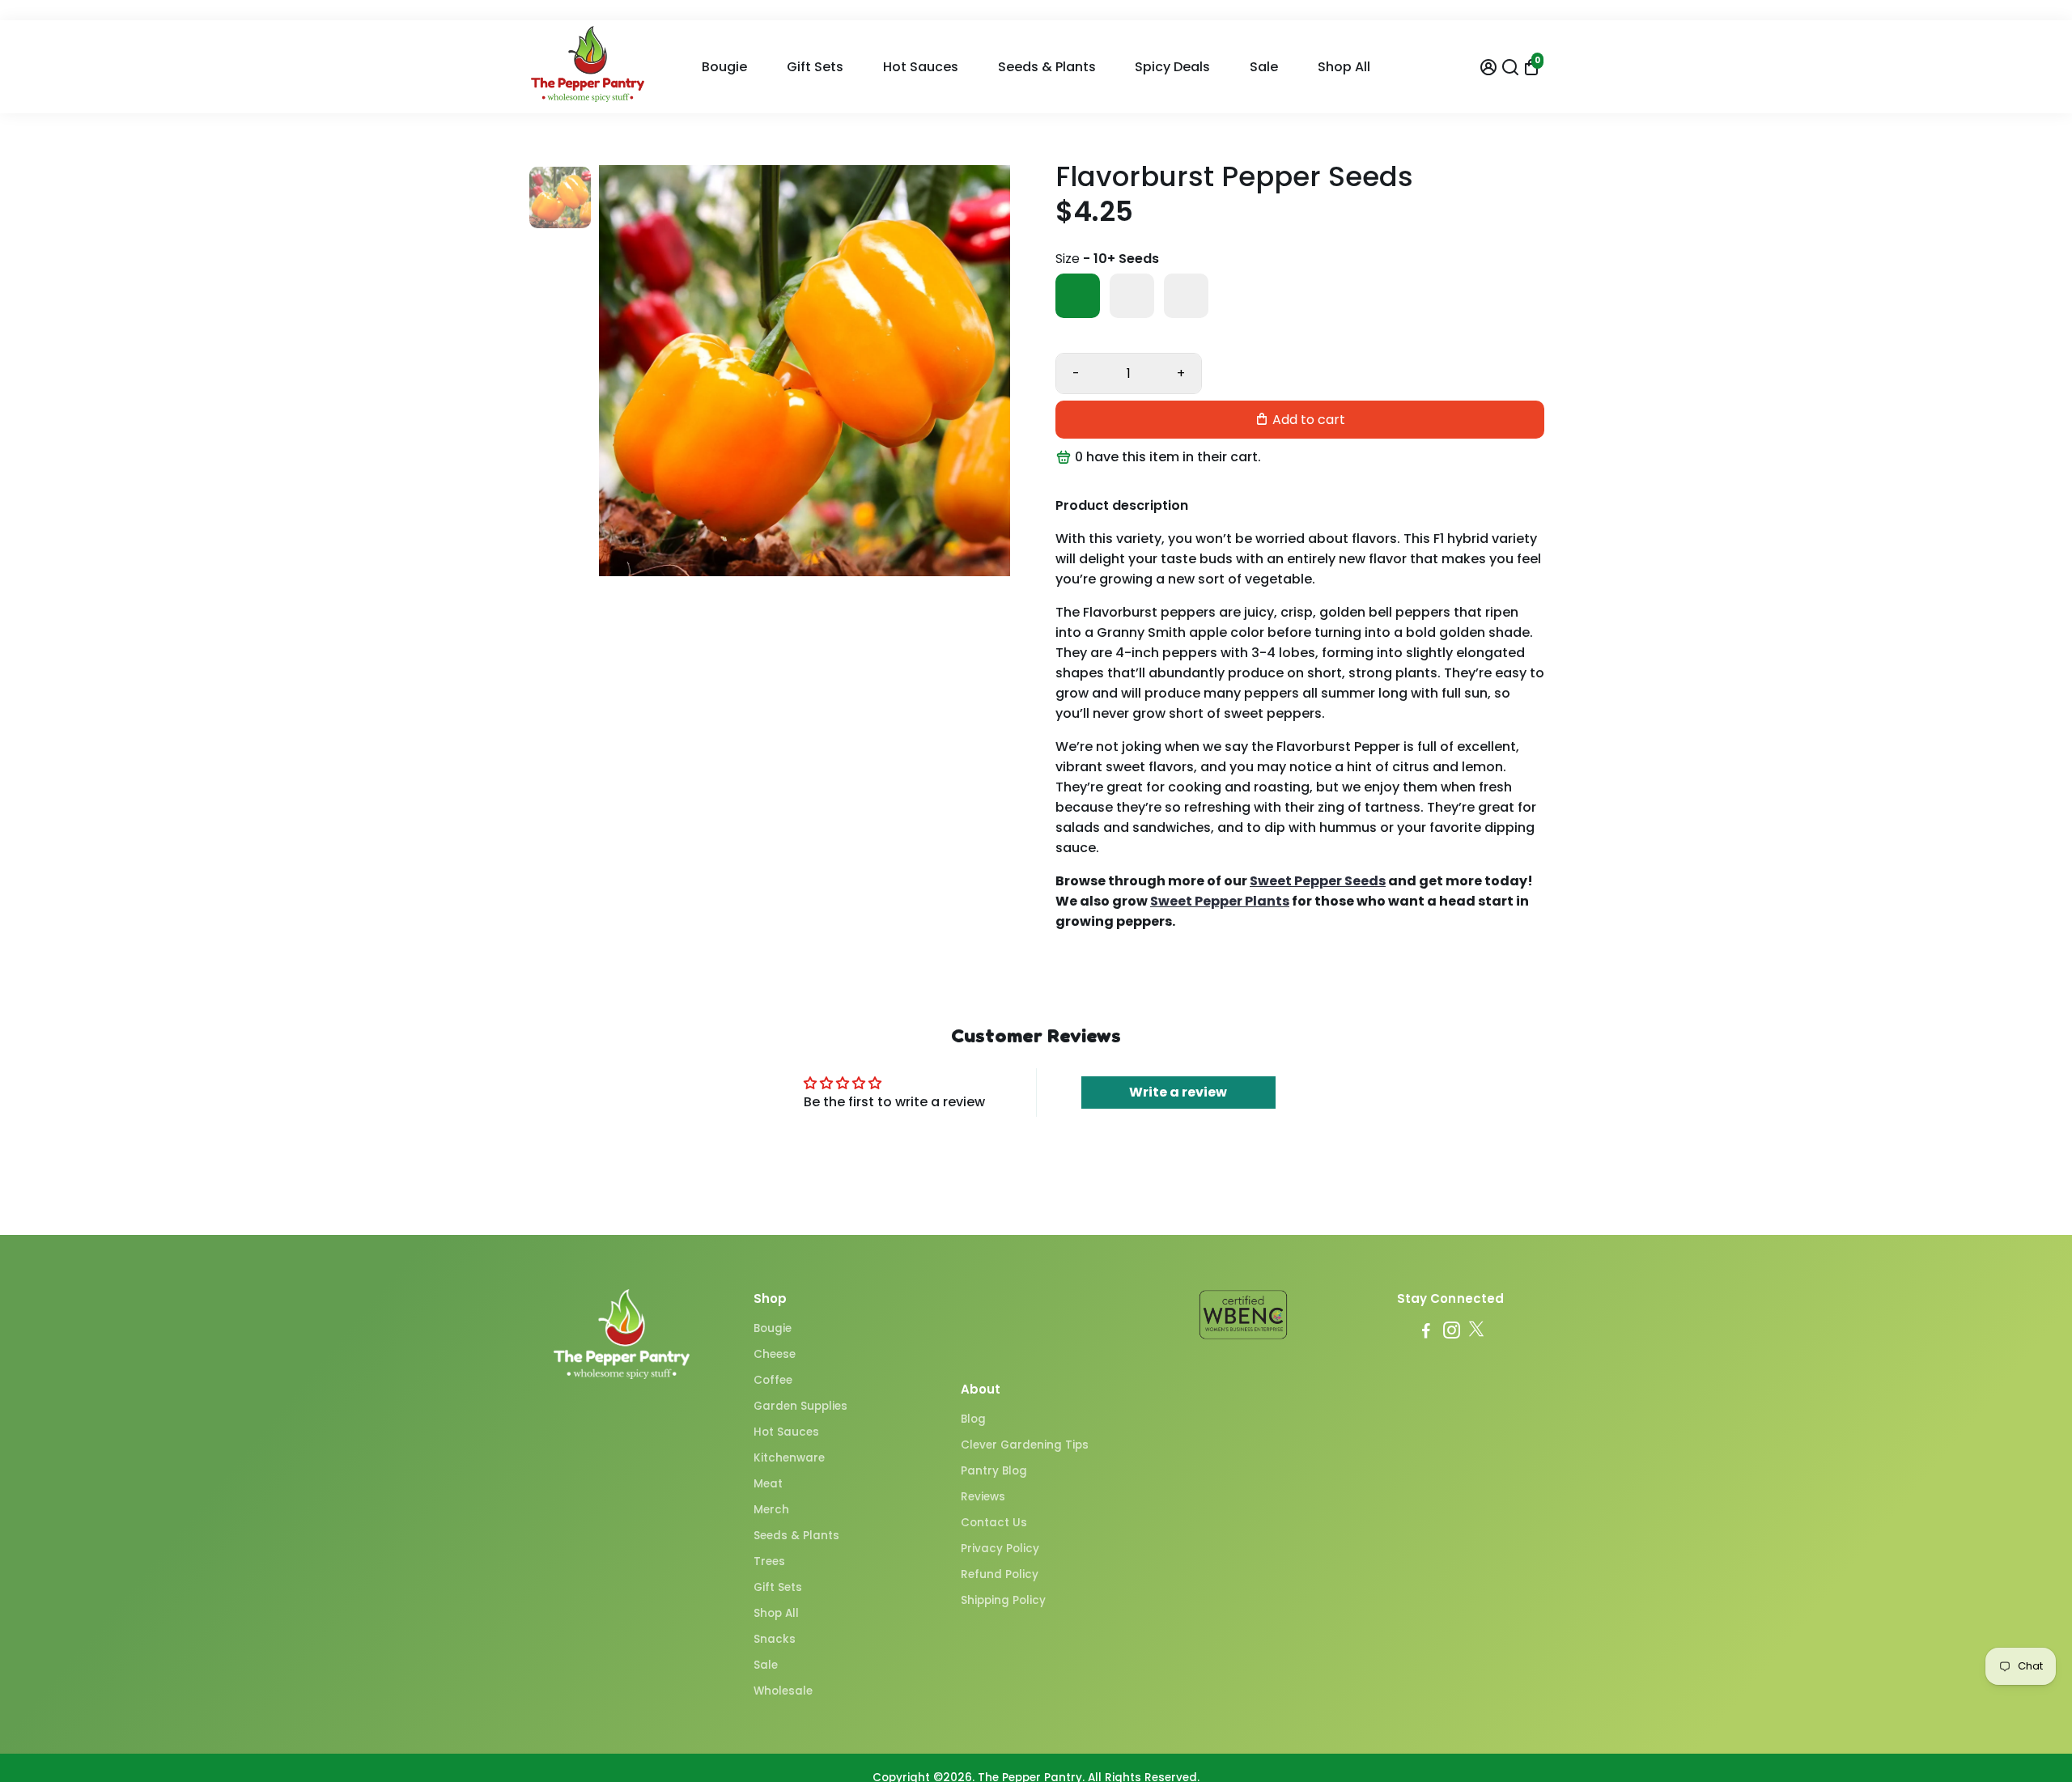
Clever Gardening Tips (1025, 1445)
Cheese (775, 1354)
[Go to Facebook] (1426, 1332)
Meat (768, 1484)
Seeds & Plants (1047, 67)
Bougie (724, 67)
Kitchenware (789, 1458)
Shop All (1344, 67)
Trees (769, 1561)
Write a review (1178, 1092)
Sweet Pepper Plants (1220, 901)
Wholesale (783, 1691)
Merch (771, 1510)
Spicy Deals (1172, 67)
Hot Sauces (921, 67)
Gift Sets (815, 67)
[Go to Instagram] (1452, 1332)
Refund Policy (1000, 1574)
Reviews (983, 1497)
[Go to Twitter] (1476, 1332)
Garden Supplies (800, 1406)
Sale (1264, 67)
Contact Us (994, 1523)
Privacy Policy (1000, 1549)
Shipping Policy (1003, 1600)
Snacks (775, 1639)
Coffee (773, 1380)
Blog (973, 1419)
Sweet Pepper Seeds (1318, 881)
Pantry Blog (994, 1471)
